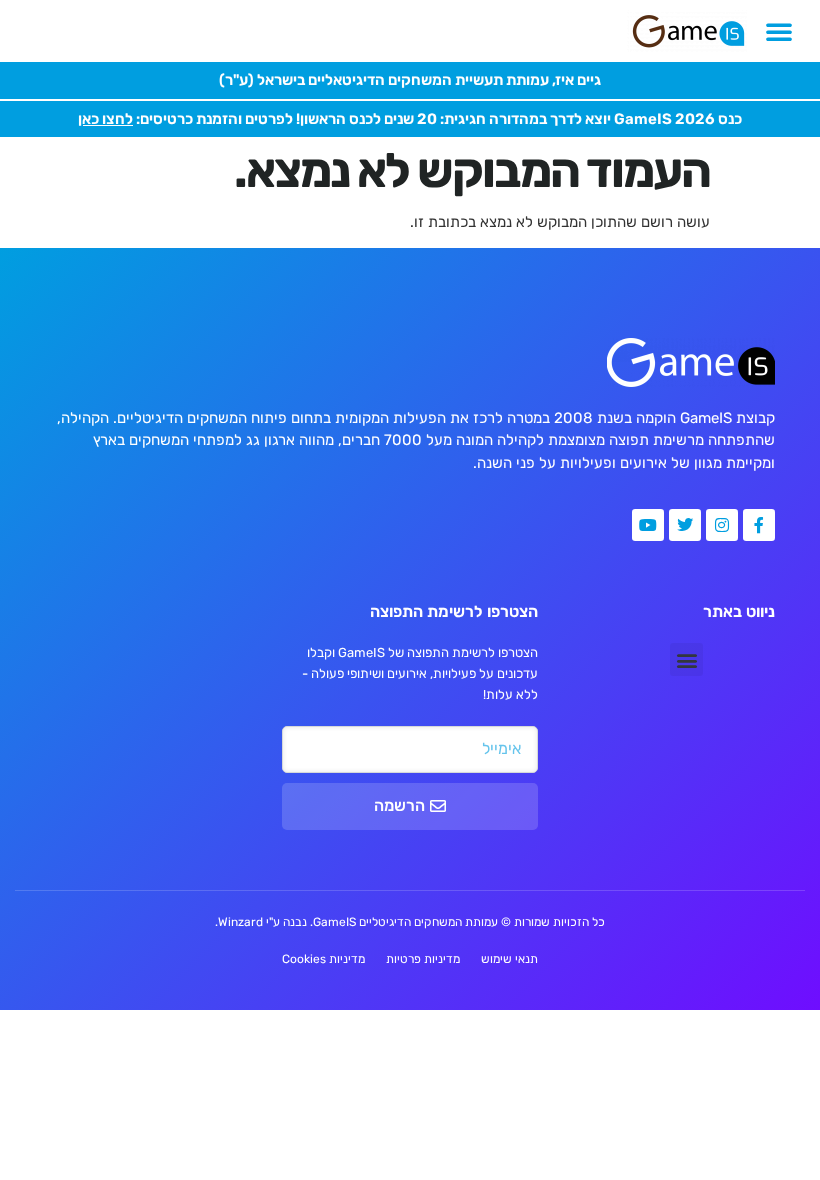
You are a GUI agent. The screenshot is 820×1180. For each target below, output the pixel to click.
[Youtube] (648, 525)
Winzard (240, 922)
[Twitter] (685, 525)
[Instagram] (722, 525)
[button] (779, 31)
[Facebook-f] (759, 525)
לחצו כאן (105, 119)
